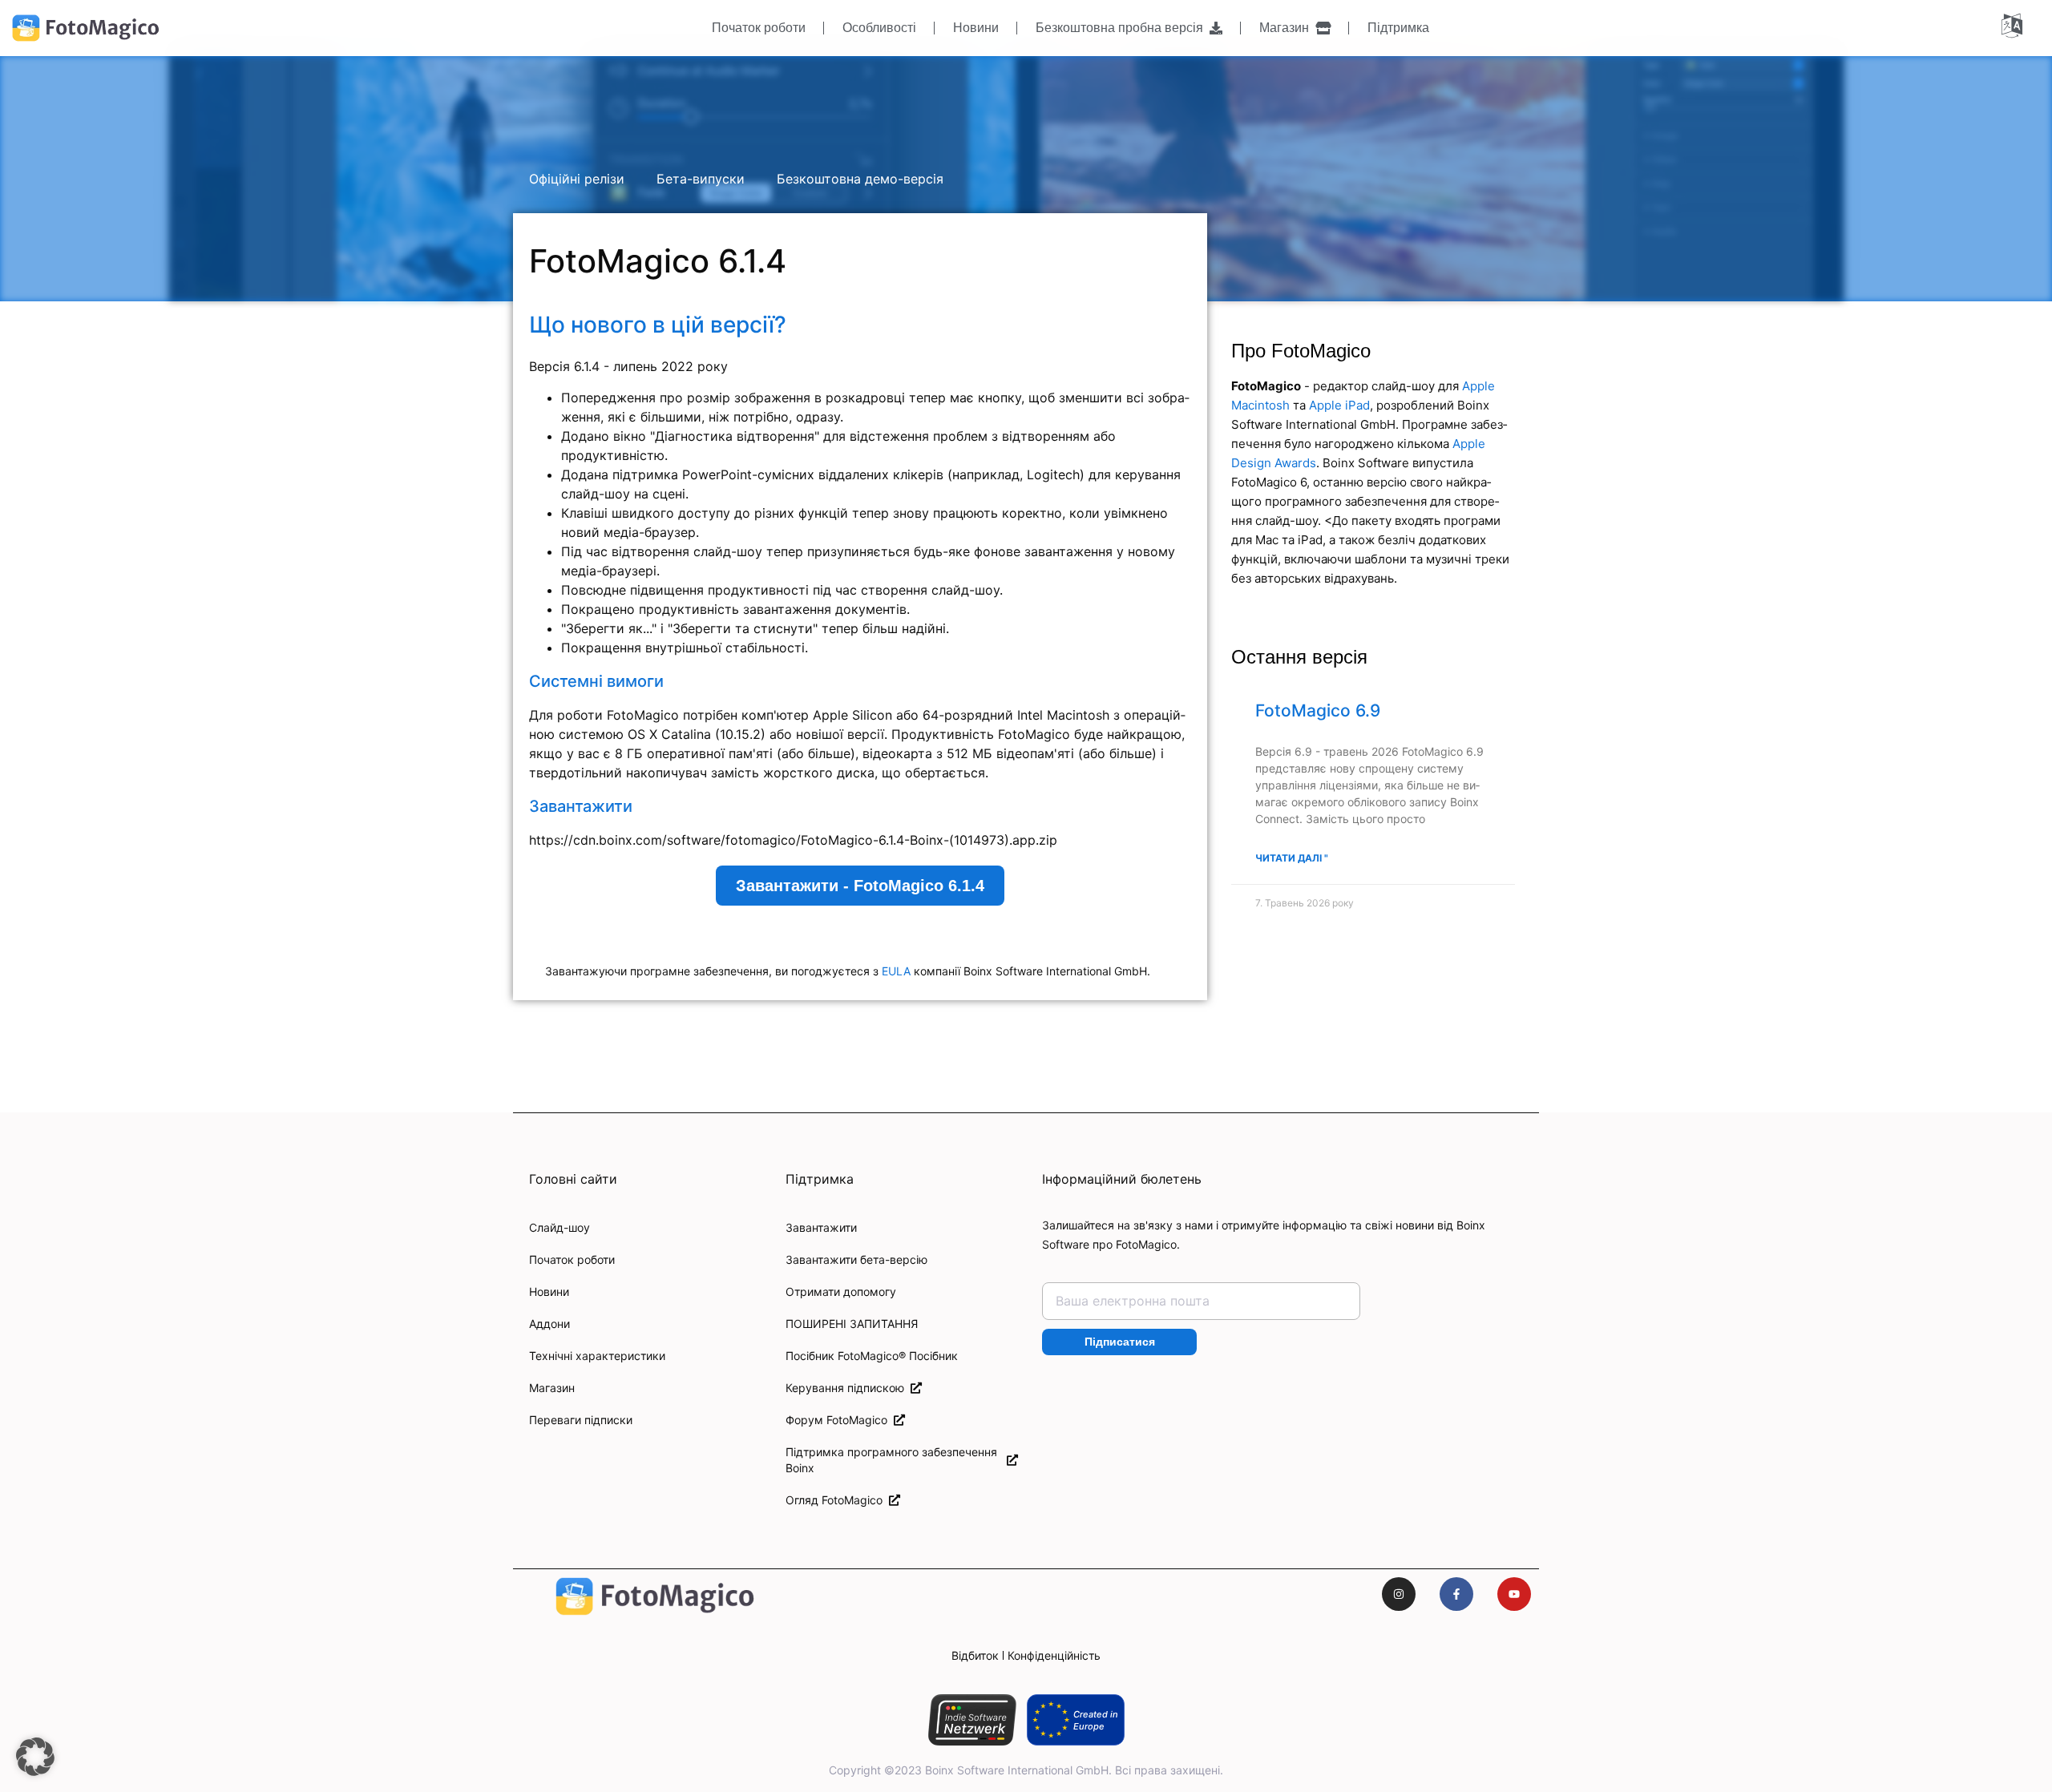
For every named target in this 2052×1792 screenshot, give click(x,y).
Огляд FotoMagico (837, 1500)
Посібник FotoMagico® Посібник (872, 1356)
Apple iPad (1339, 405)
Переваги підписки (581, 1420)
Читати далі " (1292, 858)
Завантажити (821, 1227)
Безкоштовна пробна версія (1123, 28)
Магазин (1287, 28)
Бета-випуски (701, 179)
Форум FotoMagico (840, 1420)
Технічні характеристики (597, 1356)
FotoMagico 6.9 (1318, 710)
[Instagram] (1399, 1594)
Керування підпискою (848, 1388)
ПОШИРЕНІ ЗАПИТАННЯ (852, 1324)
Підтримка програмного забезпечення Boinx (891, 1460)
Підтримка (1398, 28)
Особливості (879, 28)
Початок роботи (759, 28)
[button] (35, 1757)
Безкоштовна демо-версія (860, 179)
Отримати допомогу (841, 1292)
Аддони (549, 1324)
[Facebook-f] (1456, 1594)
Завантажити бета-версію (856, 1259)
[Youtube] (1514, 1594)
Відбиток (975, 1655)
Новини (976, 28)
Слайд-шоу (559, 1227)
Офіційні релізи (577, 179)
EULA (896, 971)
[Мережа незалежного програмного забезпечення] (972, 1720)
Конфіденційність (1054, 1655)
